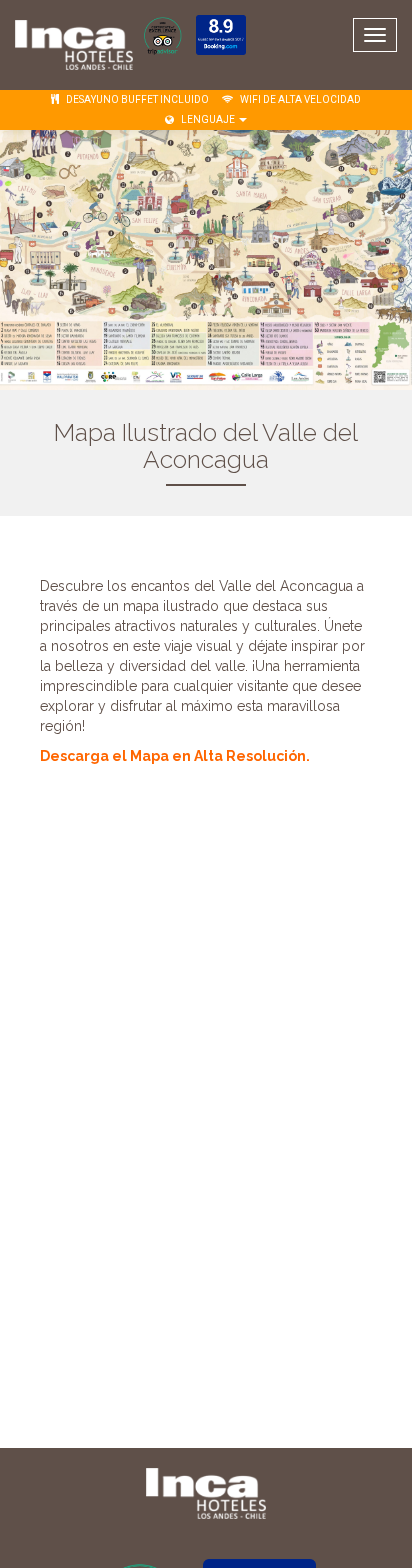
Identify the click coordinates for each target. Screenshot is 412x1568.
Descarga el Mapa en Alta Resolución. (176, 756)
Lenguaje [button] (208, 119)
